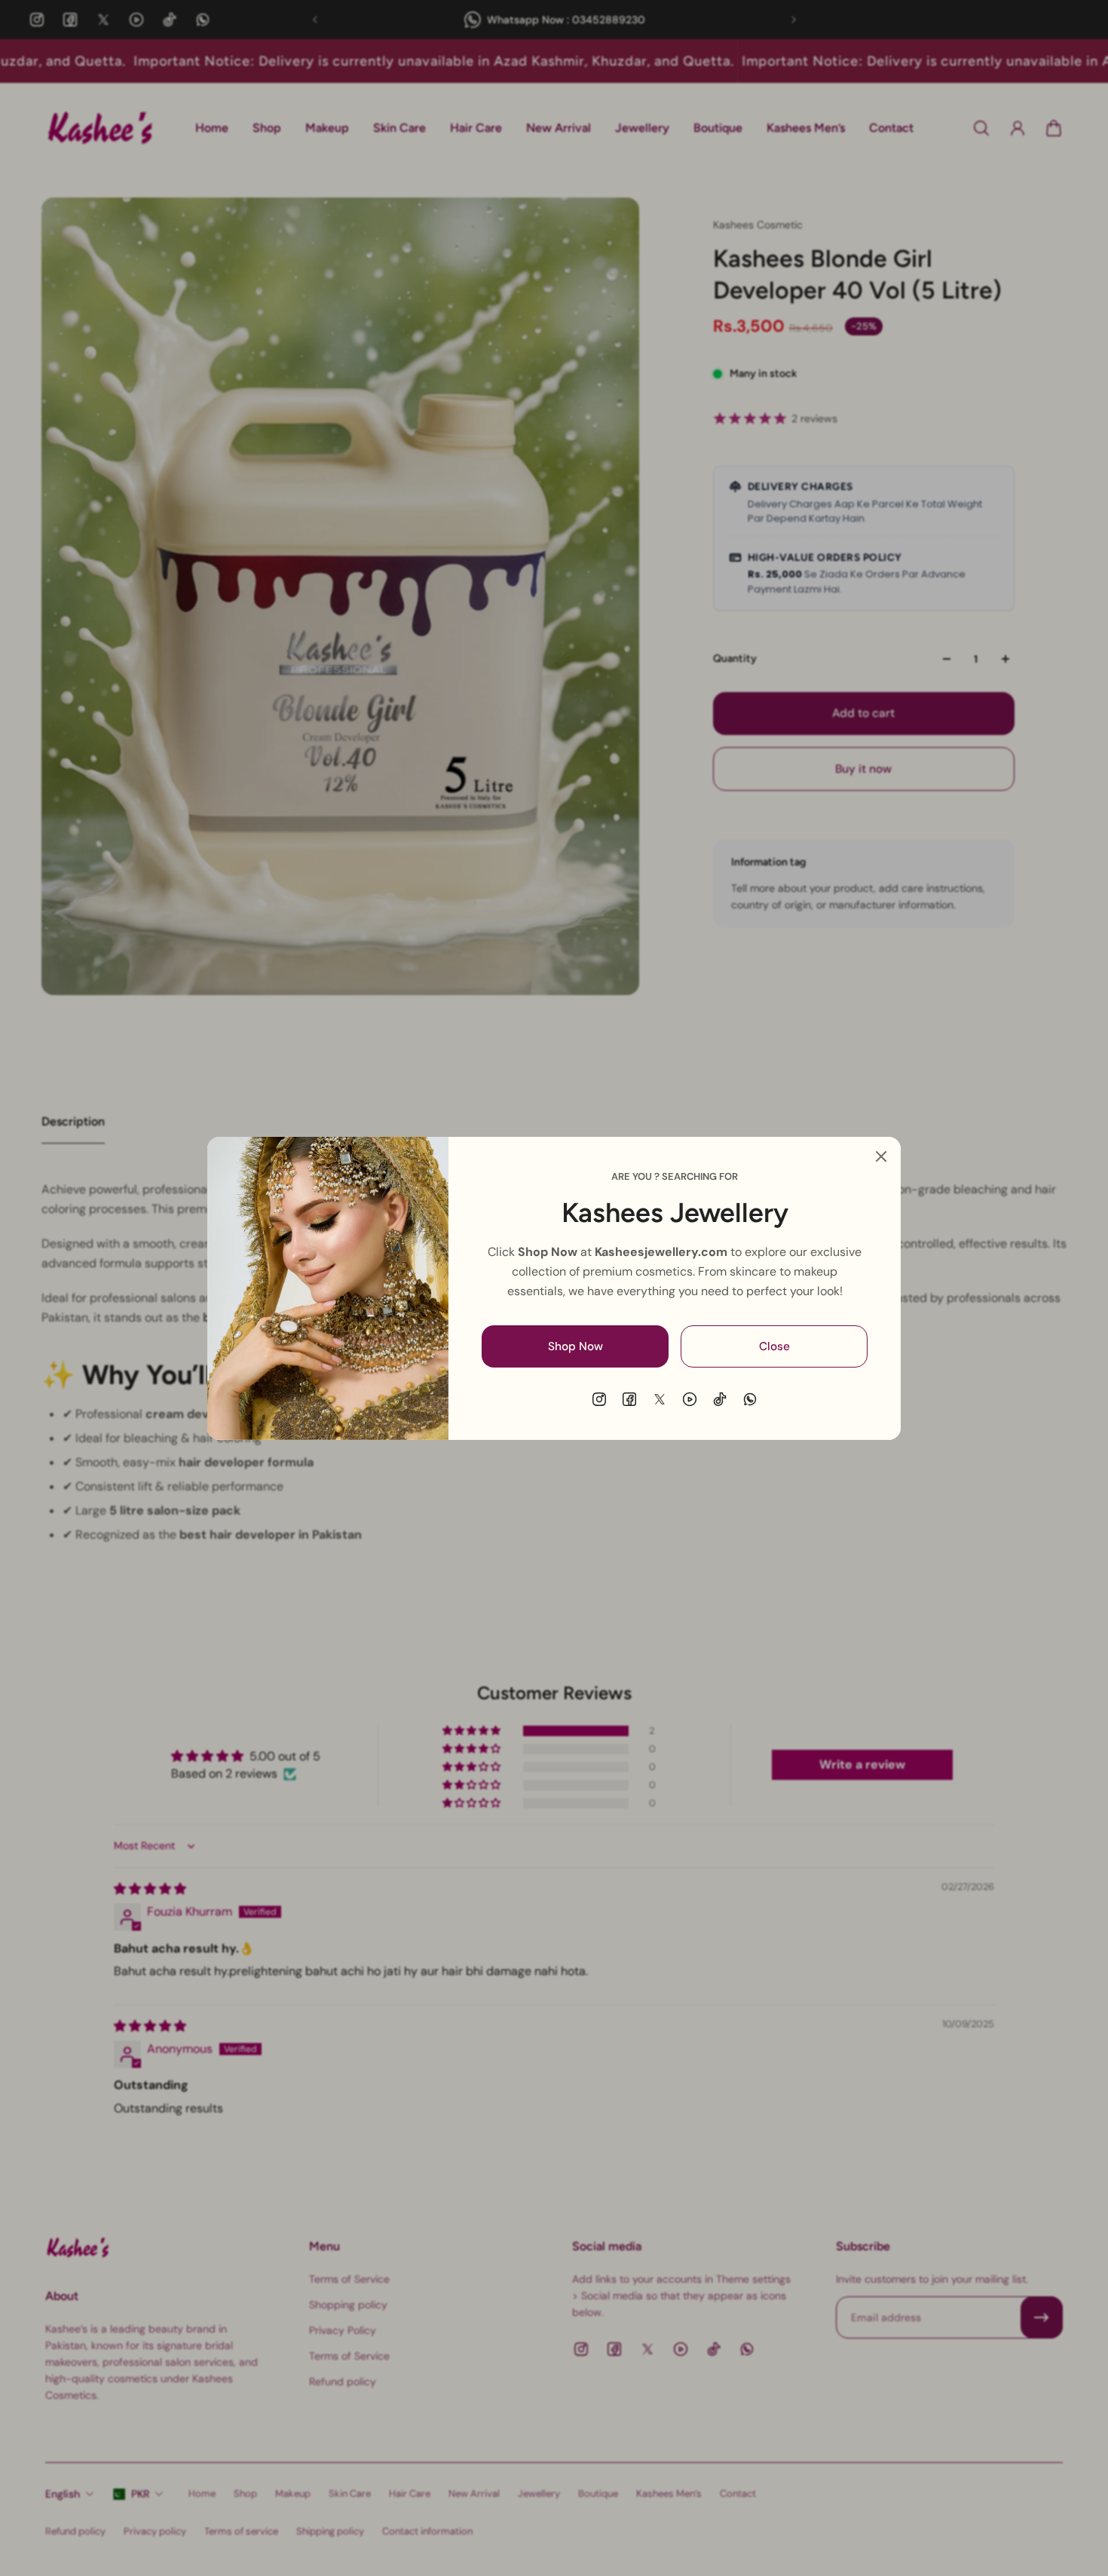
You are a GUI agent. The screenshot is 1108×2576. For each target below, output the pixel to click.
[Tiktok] (720, 1399)
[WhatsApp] (750, 1399)
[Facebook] (629, 1399)
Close (774, 1346)
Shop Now (575, 1346)
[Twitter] (660, 1399)
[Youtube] (690, 1399)
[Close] (881, 1156)
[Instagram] (599, 1399)
